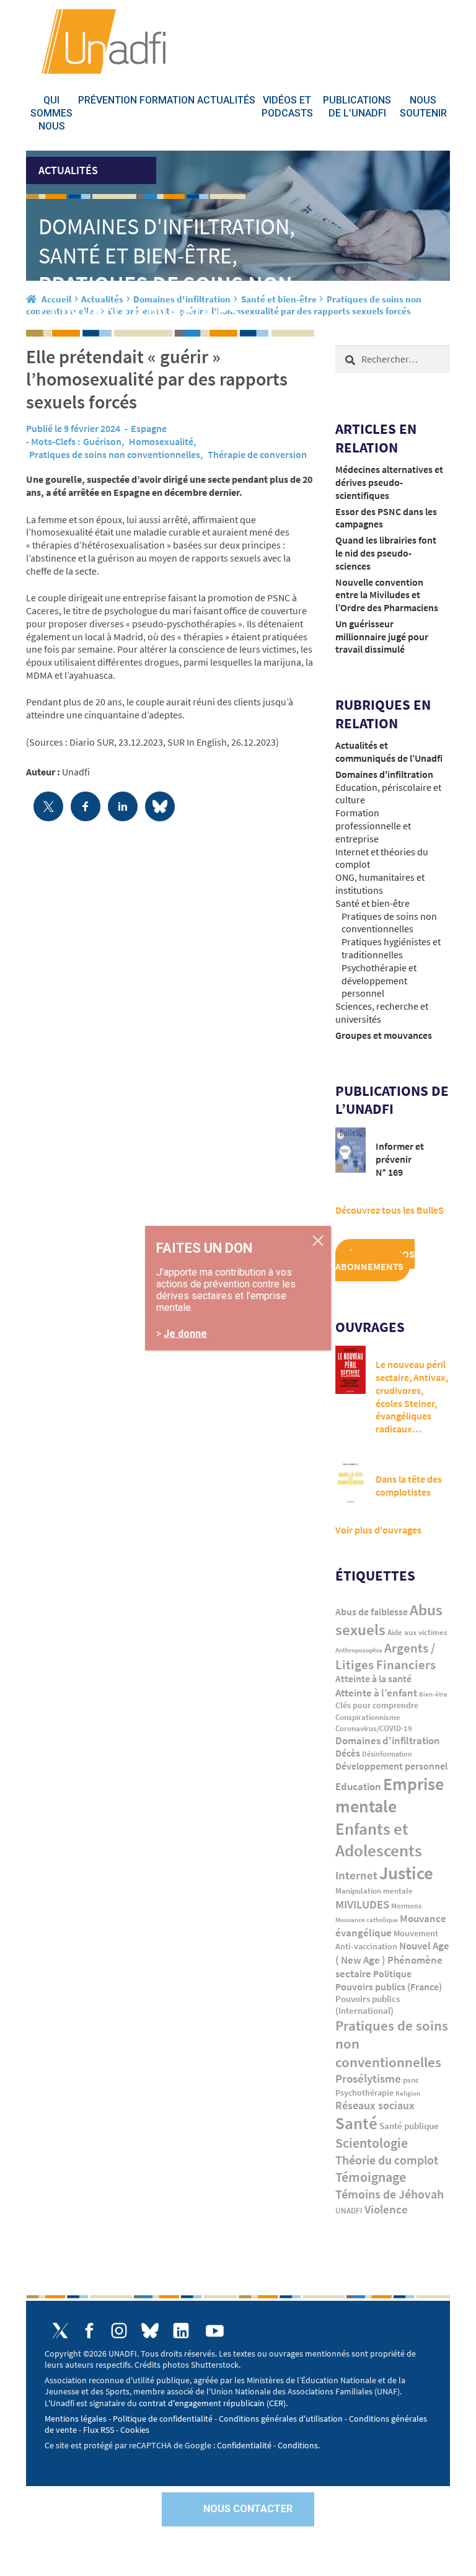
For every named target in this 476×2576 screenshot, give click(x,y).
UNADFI (349, 2211)
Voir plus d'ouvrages (378, 1530)
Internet (356, 1875)
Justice (406, 1873)
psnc (411, 2080)
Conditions (298, 2445)
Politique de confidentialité (163, 2419)
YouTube (215, 2331)
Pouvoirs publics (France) (389, 1987)
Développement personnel (391, 1766)
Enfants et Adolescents (379, 1839)
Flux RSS (99, 2430)
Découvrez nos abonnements (375, 1260)
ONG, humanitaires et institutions (380, 884)
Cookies (135, 2430)
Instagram (119, 2331)
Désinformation (387, 1754)
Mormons (406, 1906)
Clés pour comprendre (377, 1705)
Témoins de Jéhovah (390, 2194)
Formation (167, 100)
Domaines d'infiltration (384, 774)
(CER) (276, 2403)
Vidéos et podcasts (287, 107)
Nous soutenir (423, 107)
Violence (386, 2209)
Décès (348, 1753)
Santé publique (409, 2126)
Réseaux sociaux (375, 2105)
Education (358, 1786)
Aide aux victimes (417, 1632)
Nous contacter (248, 2509)
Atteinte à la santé (373, 1679)
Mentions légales (76, 2419)
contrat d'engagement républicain (202, 2403)
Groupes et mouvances (384, 1035)
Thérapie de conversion (257, 454)
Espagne (149, 428)
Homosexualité (161, 441)
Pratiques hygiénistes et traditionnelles (391, 948)
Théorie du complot (387, 2160)
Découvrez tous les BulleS (390, 1210)
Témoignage (371, 2177)
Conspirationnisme (368, 1717)
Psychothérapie (364, 2093)
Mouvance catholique (367, 1920)
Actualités (226, 100)
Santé (356, 2123)
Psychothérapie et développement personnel (379, 981)
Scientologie (372, 2143)
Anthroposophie (359, 1650)
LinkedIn (181, 2331)
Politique (392, 1974)
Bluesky (150, 2331)
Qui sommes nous (51, 113)
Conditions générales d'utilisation (281, 2419)
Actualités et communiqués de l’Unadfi (389, 752)
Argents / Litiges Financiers (386, 1656)
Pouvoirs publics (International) (368, 2005)
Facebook (90, 2331)
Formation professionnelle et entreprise (373, 826)
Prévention (108, 100)
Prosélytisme (368, 2079)
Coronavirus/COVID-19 (374, 1728)
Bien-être (433, 1694)
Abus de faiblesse (372, 1612)
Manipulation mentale (374, 1891)
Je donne (185, 1333)
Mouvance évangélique (391, 1925)
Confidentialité (244, 2445)
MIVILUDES (362, 1904)
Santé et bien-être (372, 903)
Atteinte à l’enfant (376, 1693)
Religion (408, 2093)
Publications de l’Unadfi (357, 107)
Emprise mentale (390, 1795)
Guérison (102, 441)
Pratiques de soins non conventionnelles (115, 454)
